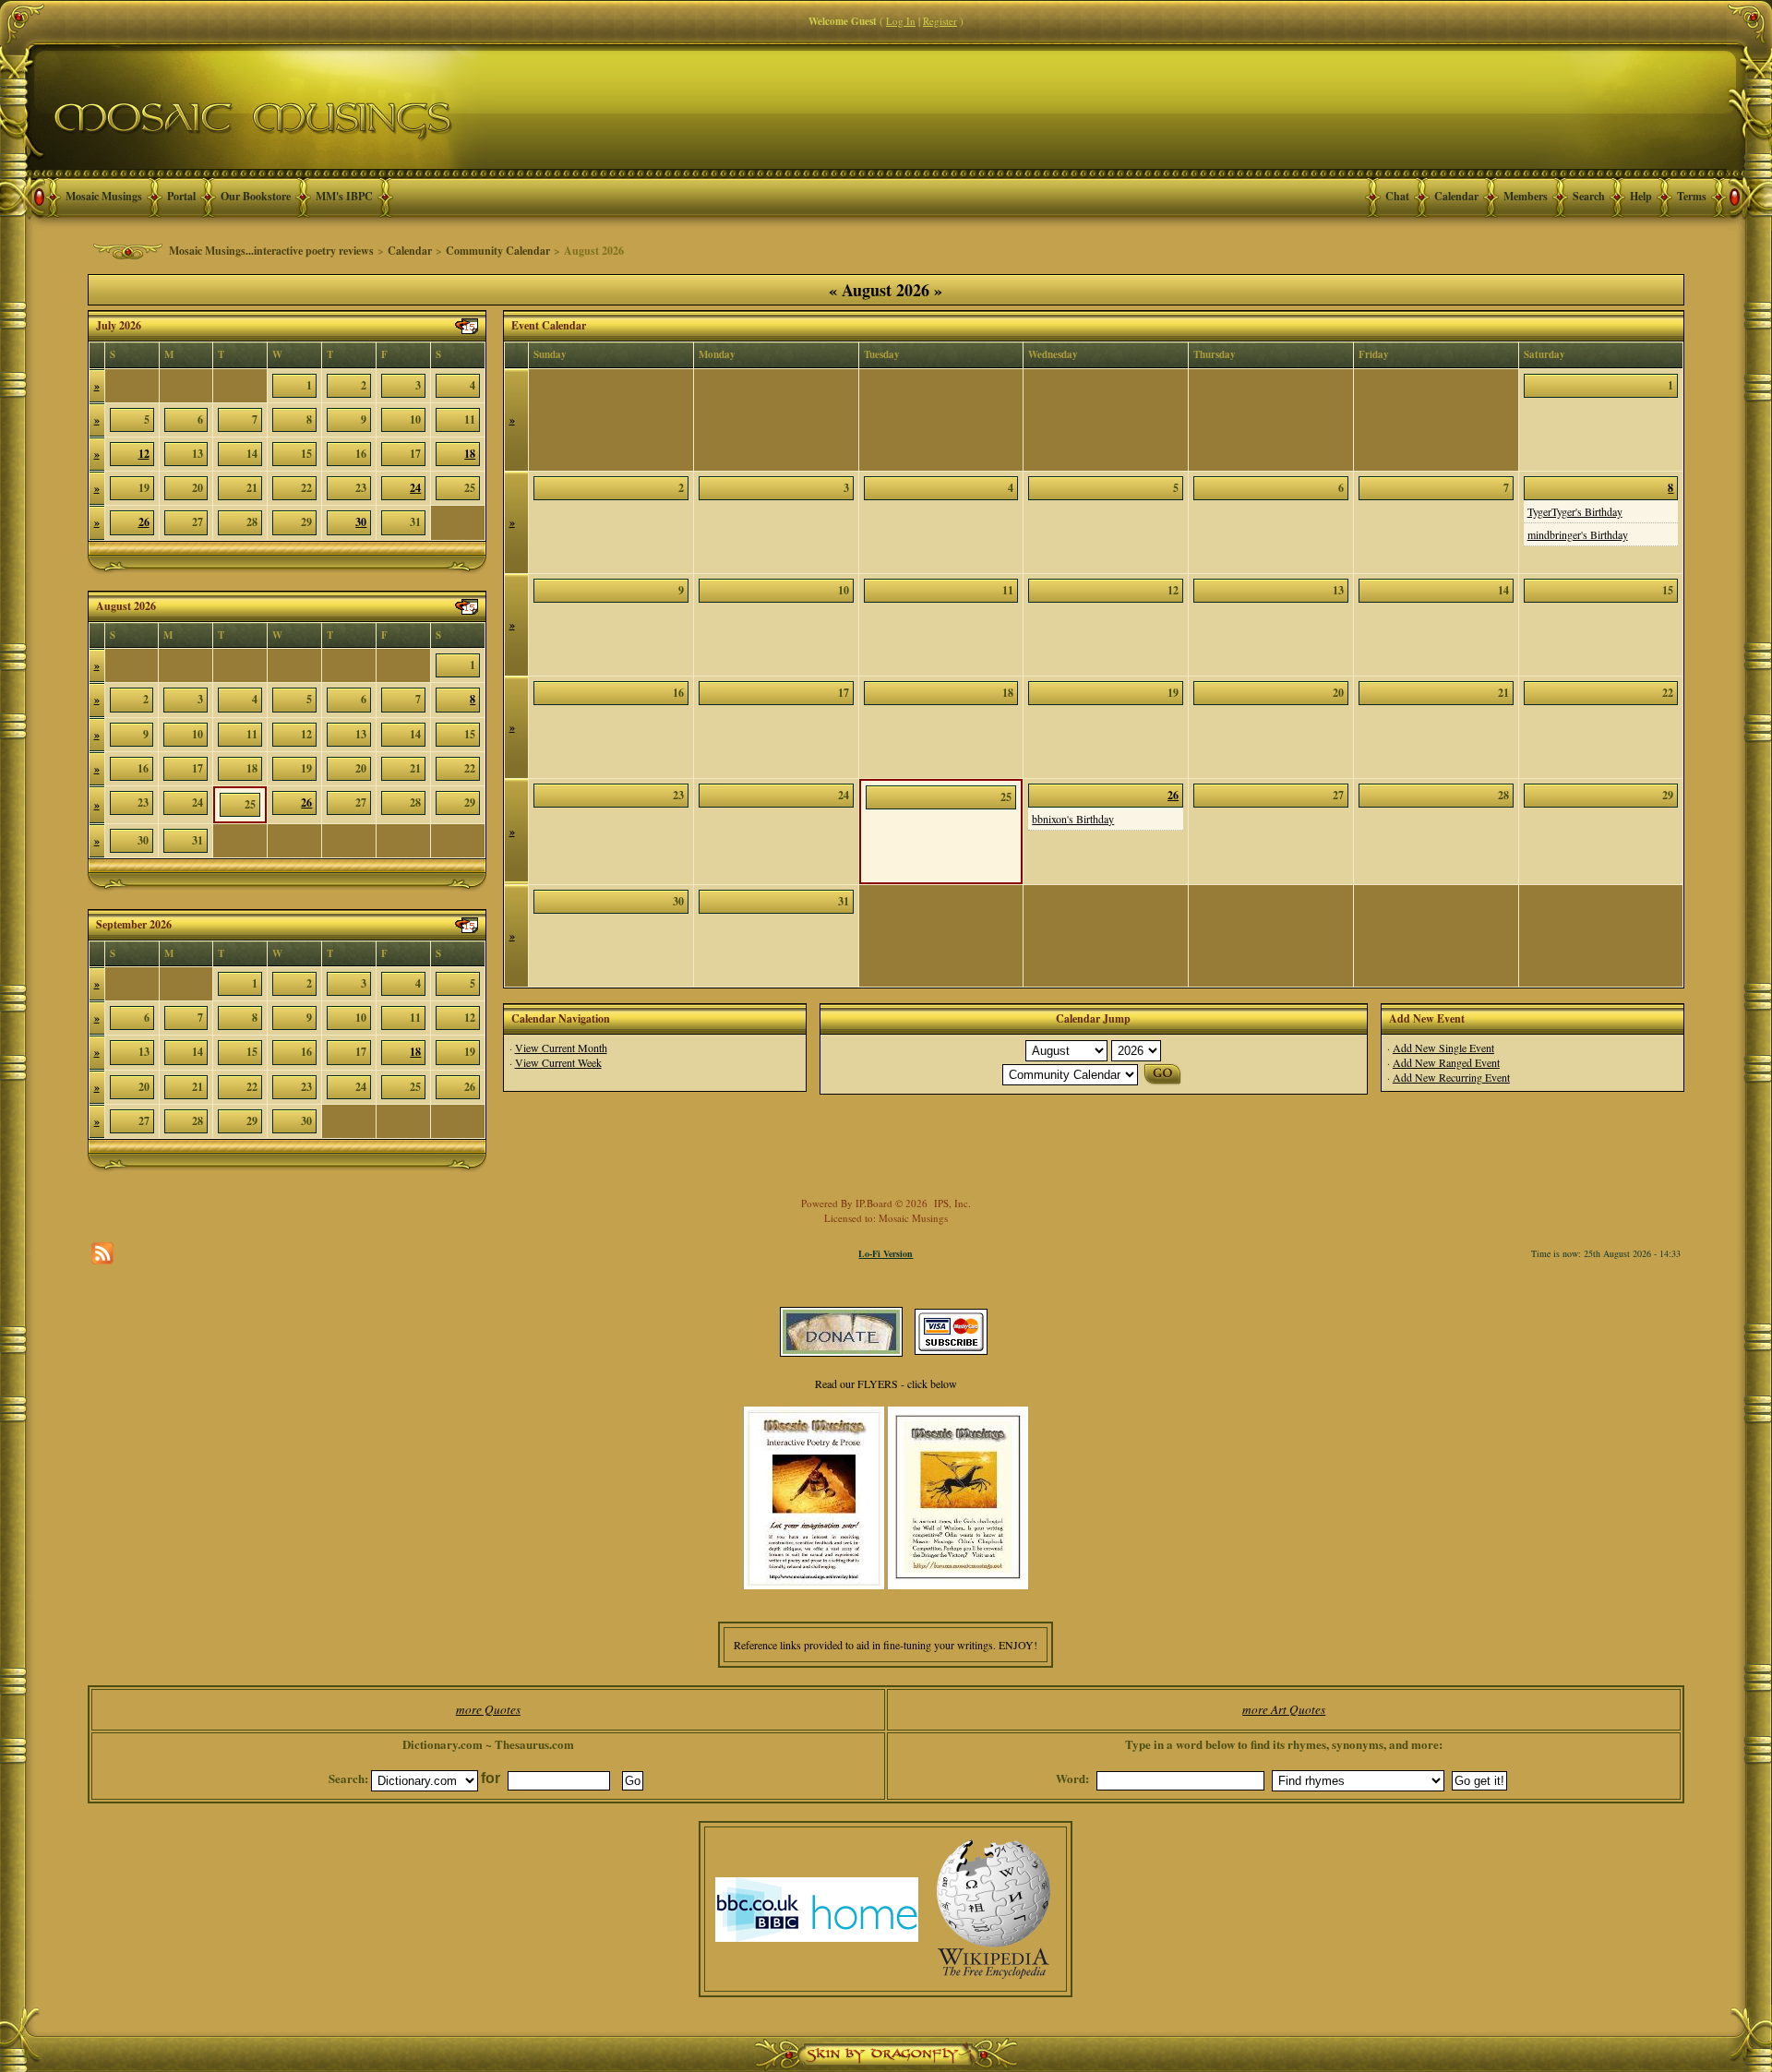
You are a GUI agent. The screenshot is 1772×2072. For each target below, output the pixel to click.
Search (1589, 196)
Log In (901, 21)
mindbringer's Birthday (1578, 534)
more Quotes (488, 1709)
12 (144, 454)
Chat (1397, 196)
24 (415, 488)
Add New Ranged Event (1446, 1062)
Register (940, 21)
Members (1526, 196)
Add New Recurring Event (1451, 1077)
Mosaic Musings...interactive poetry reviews (271, 251)
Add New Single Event (1443, 1048)
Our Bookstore (256, 196)
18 (470, 454)
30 (361, 522)
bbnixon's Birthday (1073, 819)
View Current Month (561, 1048)
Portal (181, 196)
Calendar (1456, 196)
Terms (1692, 196)
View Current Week (558, 1062)
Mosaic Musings (104, 196)
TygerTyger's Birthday (1575, 511)
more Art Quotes (1284, 1709)
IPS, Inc (951, 1203)
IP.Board (874, 1203)
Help (1641, 196)
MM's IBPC (344, 196)
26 (144, 522)
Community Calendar (498, 251)
